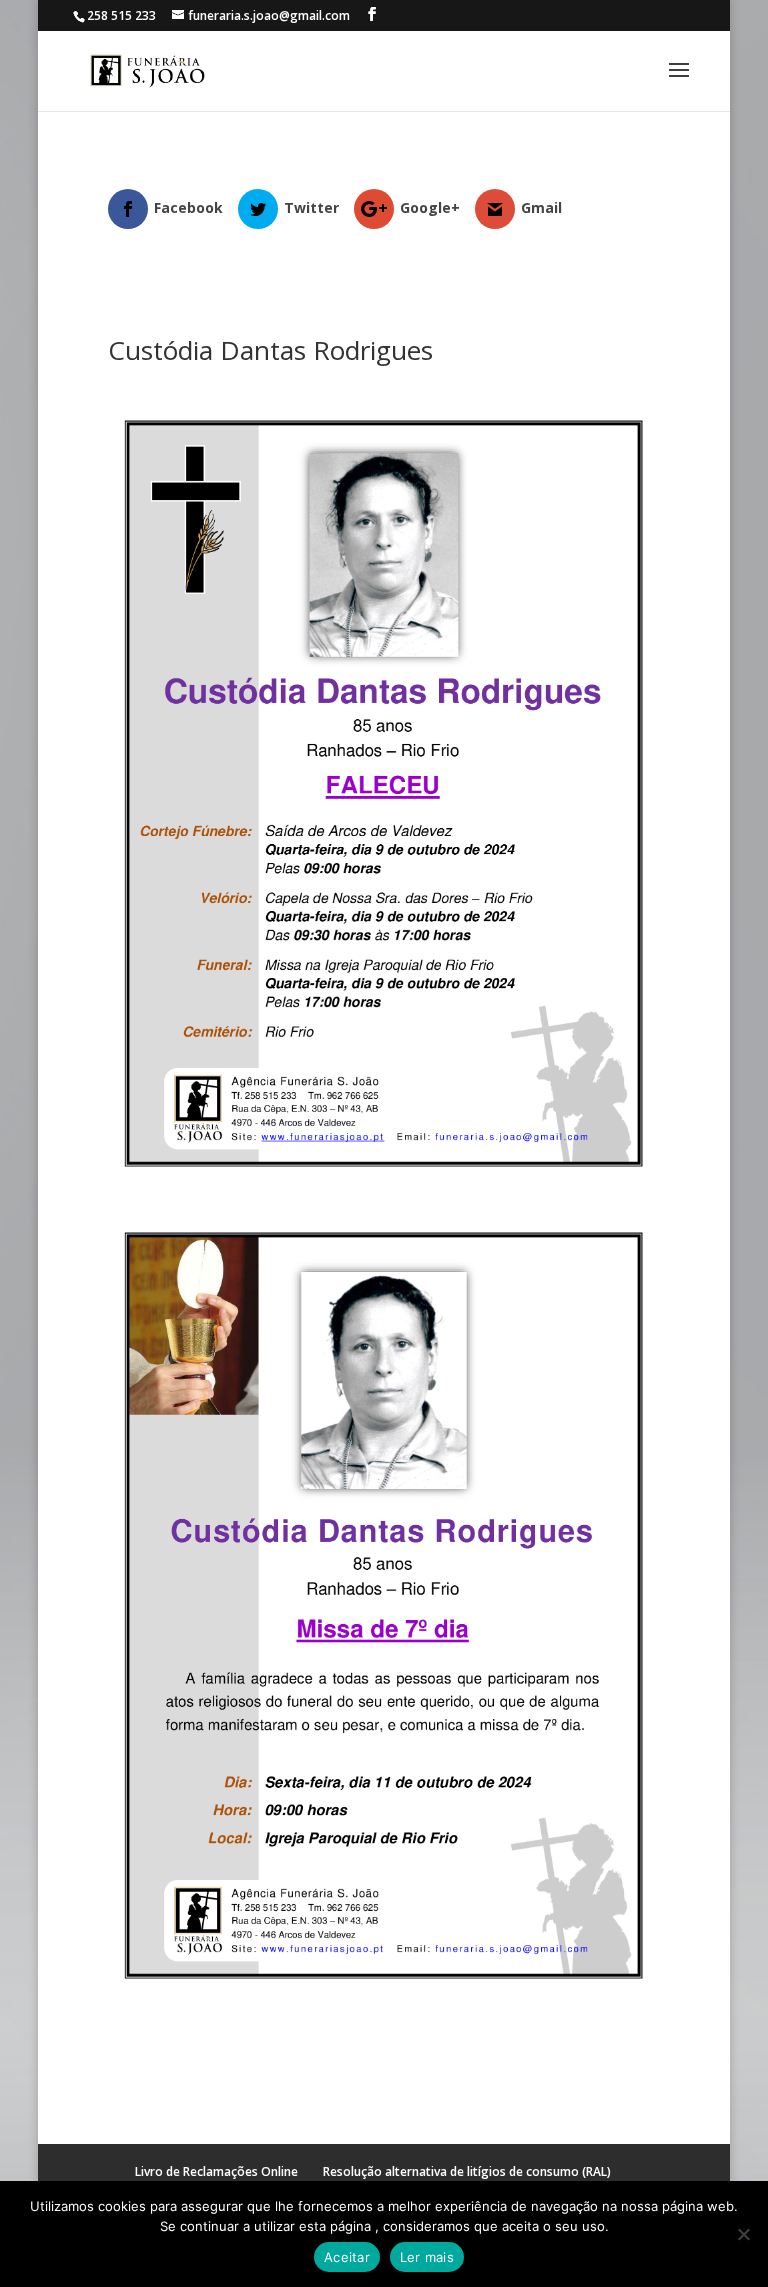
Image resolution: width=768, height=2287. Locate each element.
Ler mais (427, 2257)
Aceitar (347, 2257)
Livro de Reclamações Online (216, 2171)
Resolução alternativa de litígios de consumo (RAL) (467, 2171)
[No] (743, 2234)
